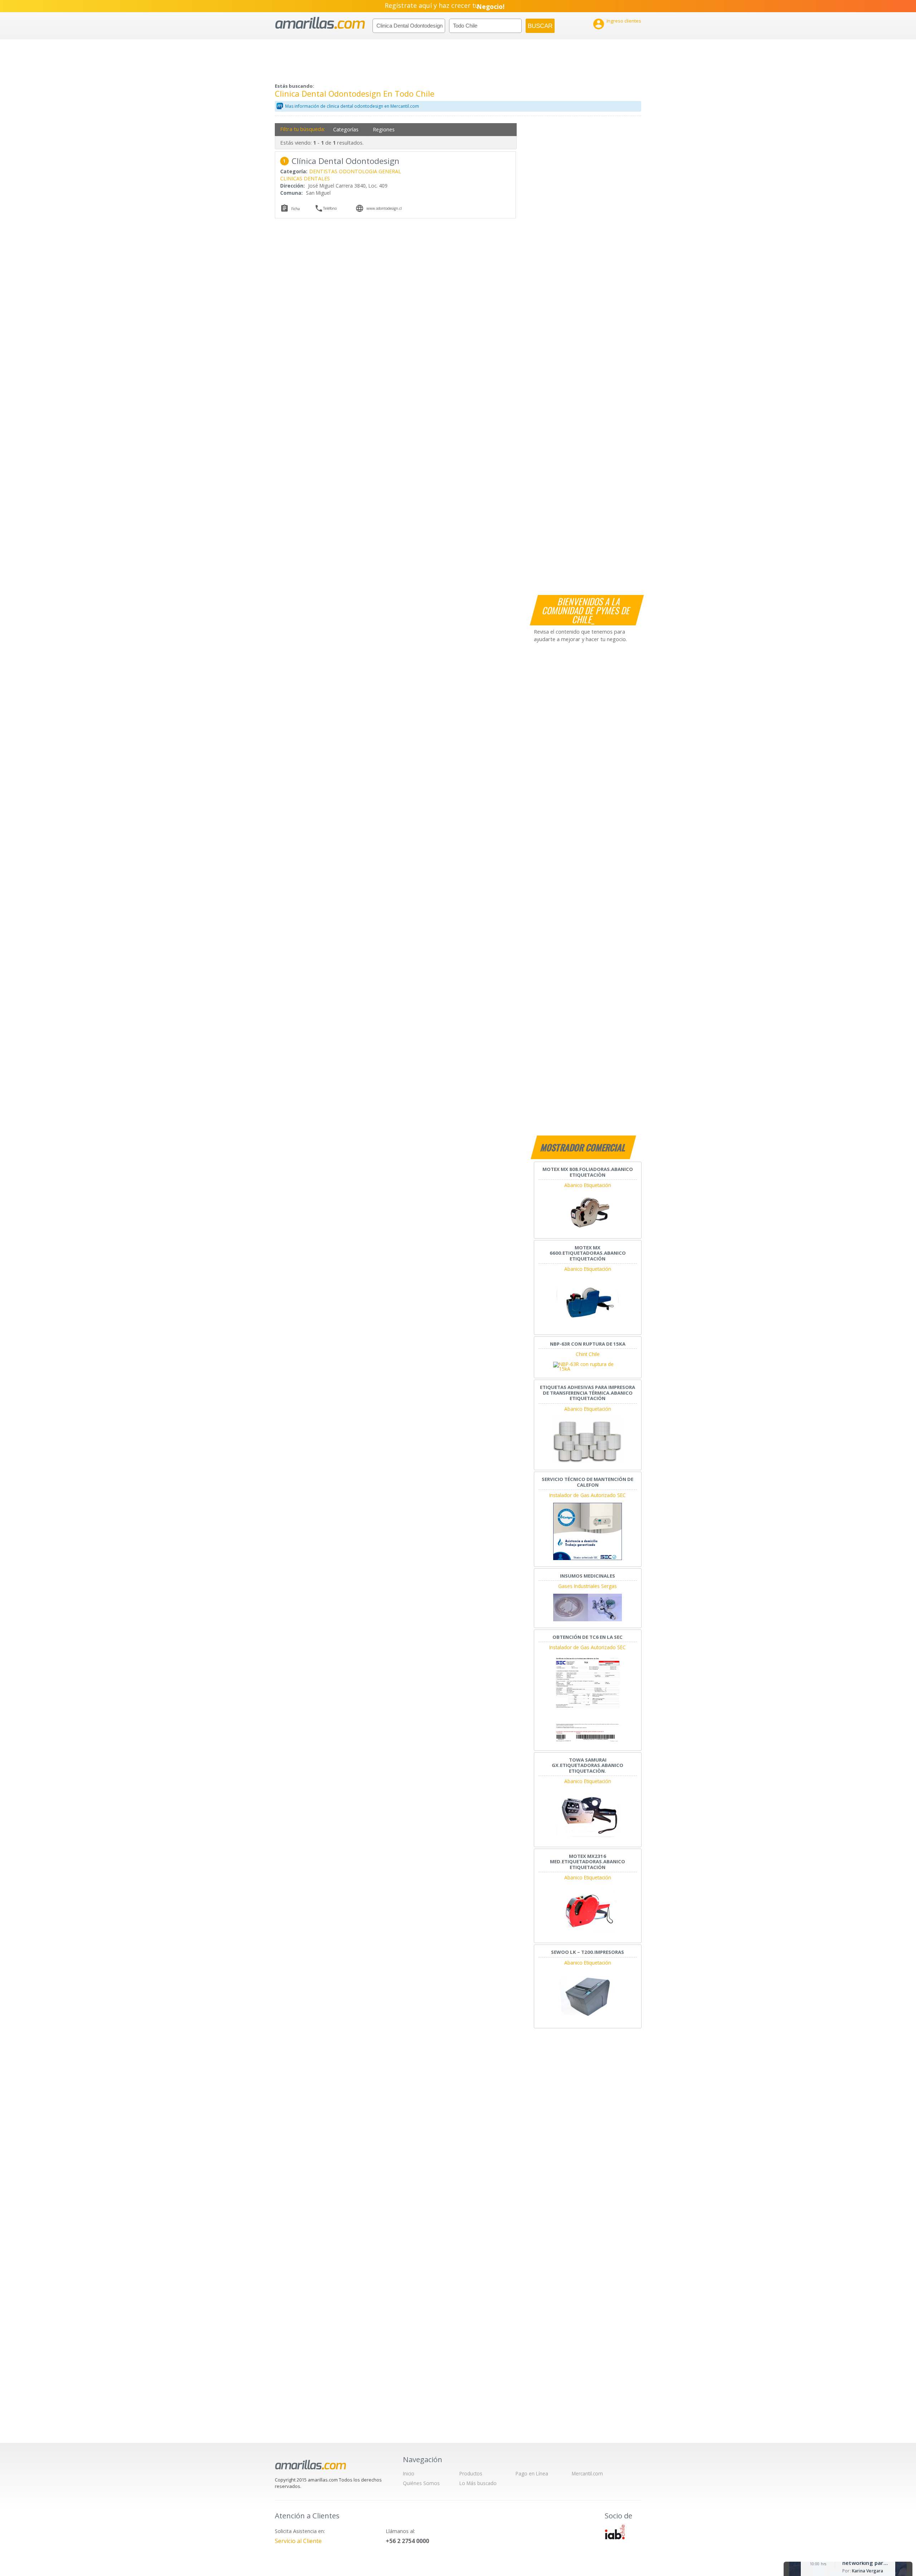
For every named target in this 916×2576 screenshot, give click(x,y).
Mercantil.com (587, 2473)
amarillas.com (320, 23)
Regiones (384, 129)
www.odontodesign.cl (384, 208)
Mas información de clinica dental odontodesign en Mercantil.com (352, 106)
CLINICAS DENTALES (305, 178)
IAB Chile (615, 2532)
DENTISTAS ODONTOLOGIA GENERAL (355, 171)
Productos (471, 2473)
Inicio (409, 2473)
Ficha (296, 209)
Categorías (346, 129)
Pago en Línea (532, 2473)
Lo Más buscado (478, 2483)
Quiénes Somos (421, 2483)
